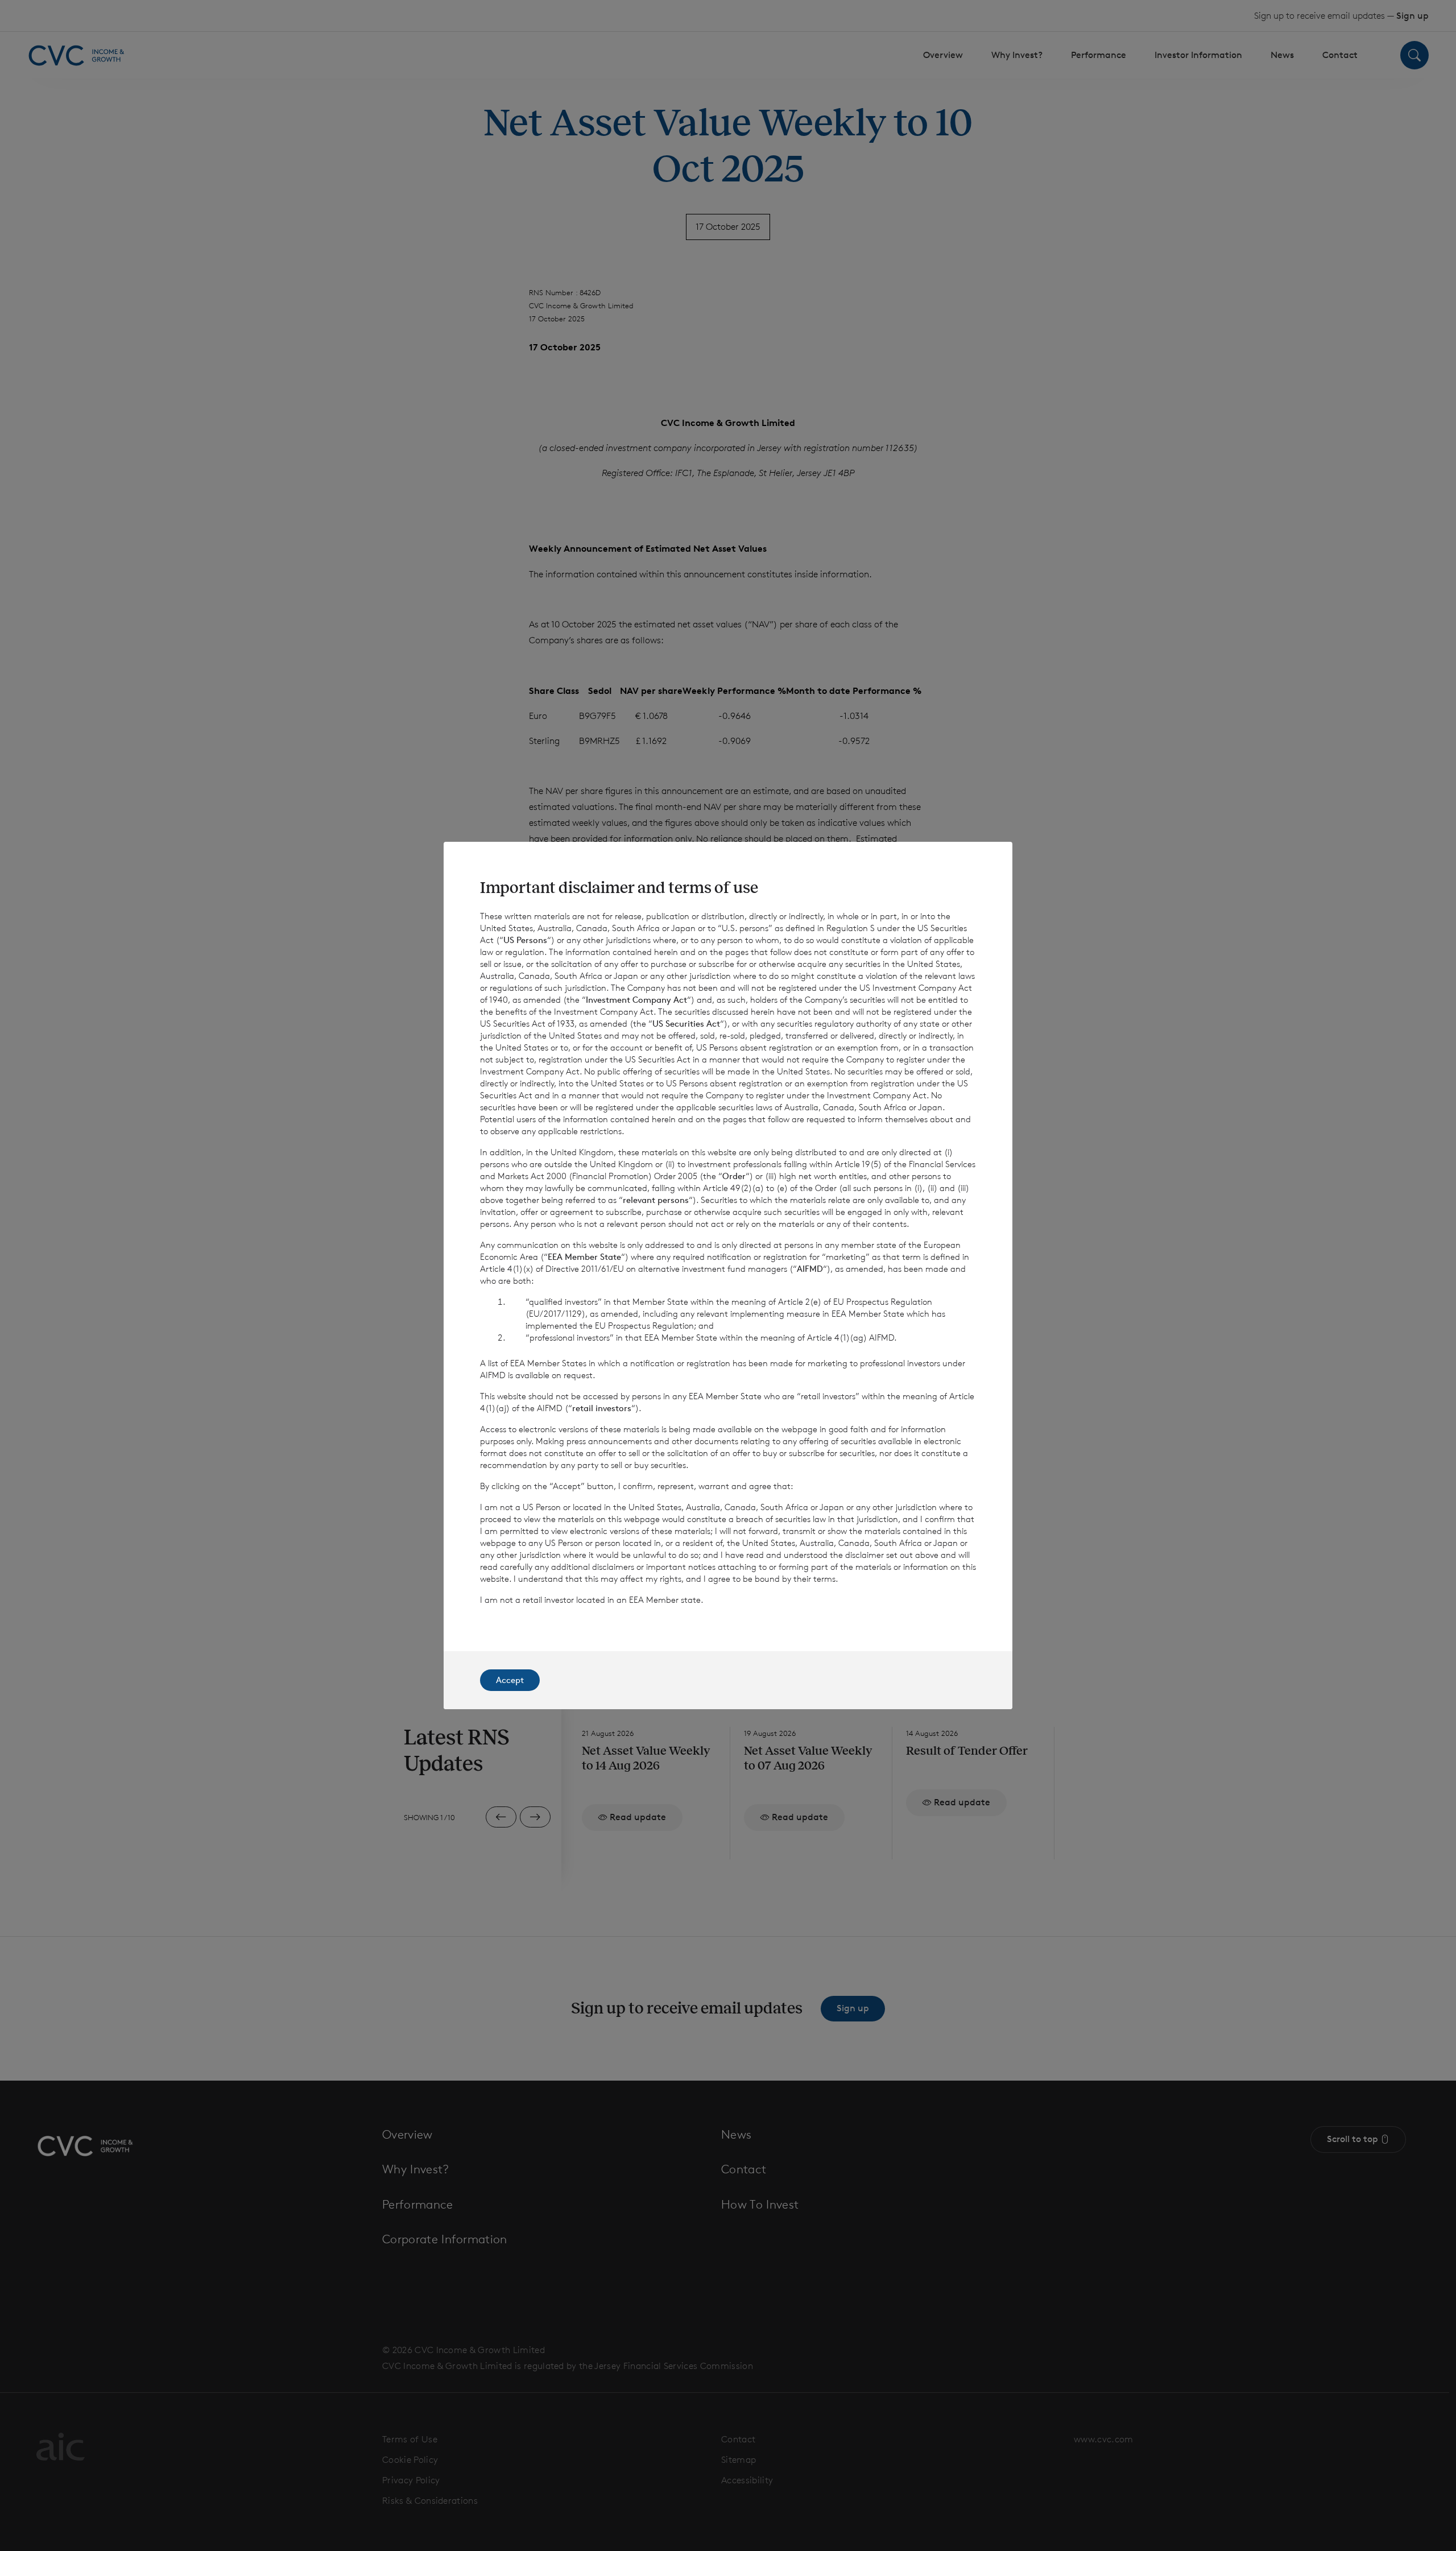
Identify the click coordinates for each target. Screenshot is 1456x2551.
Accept (510, 1680)
